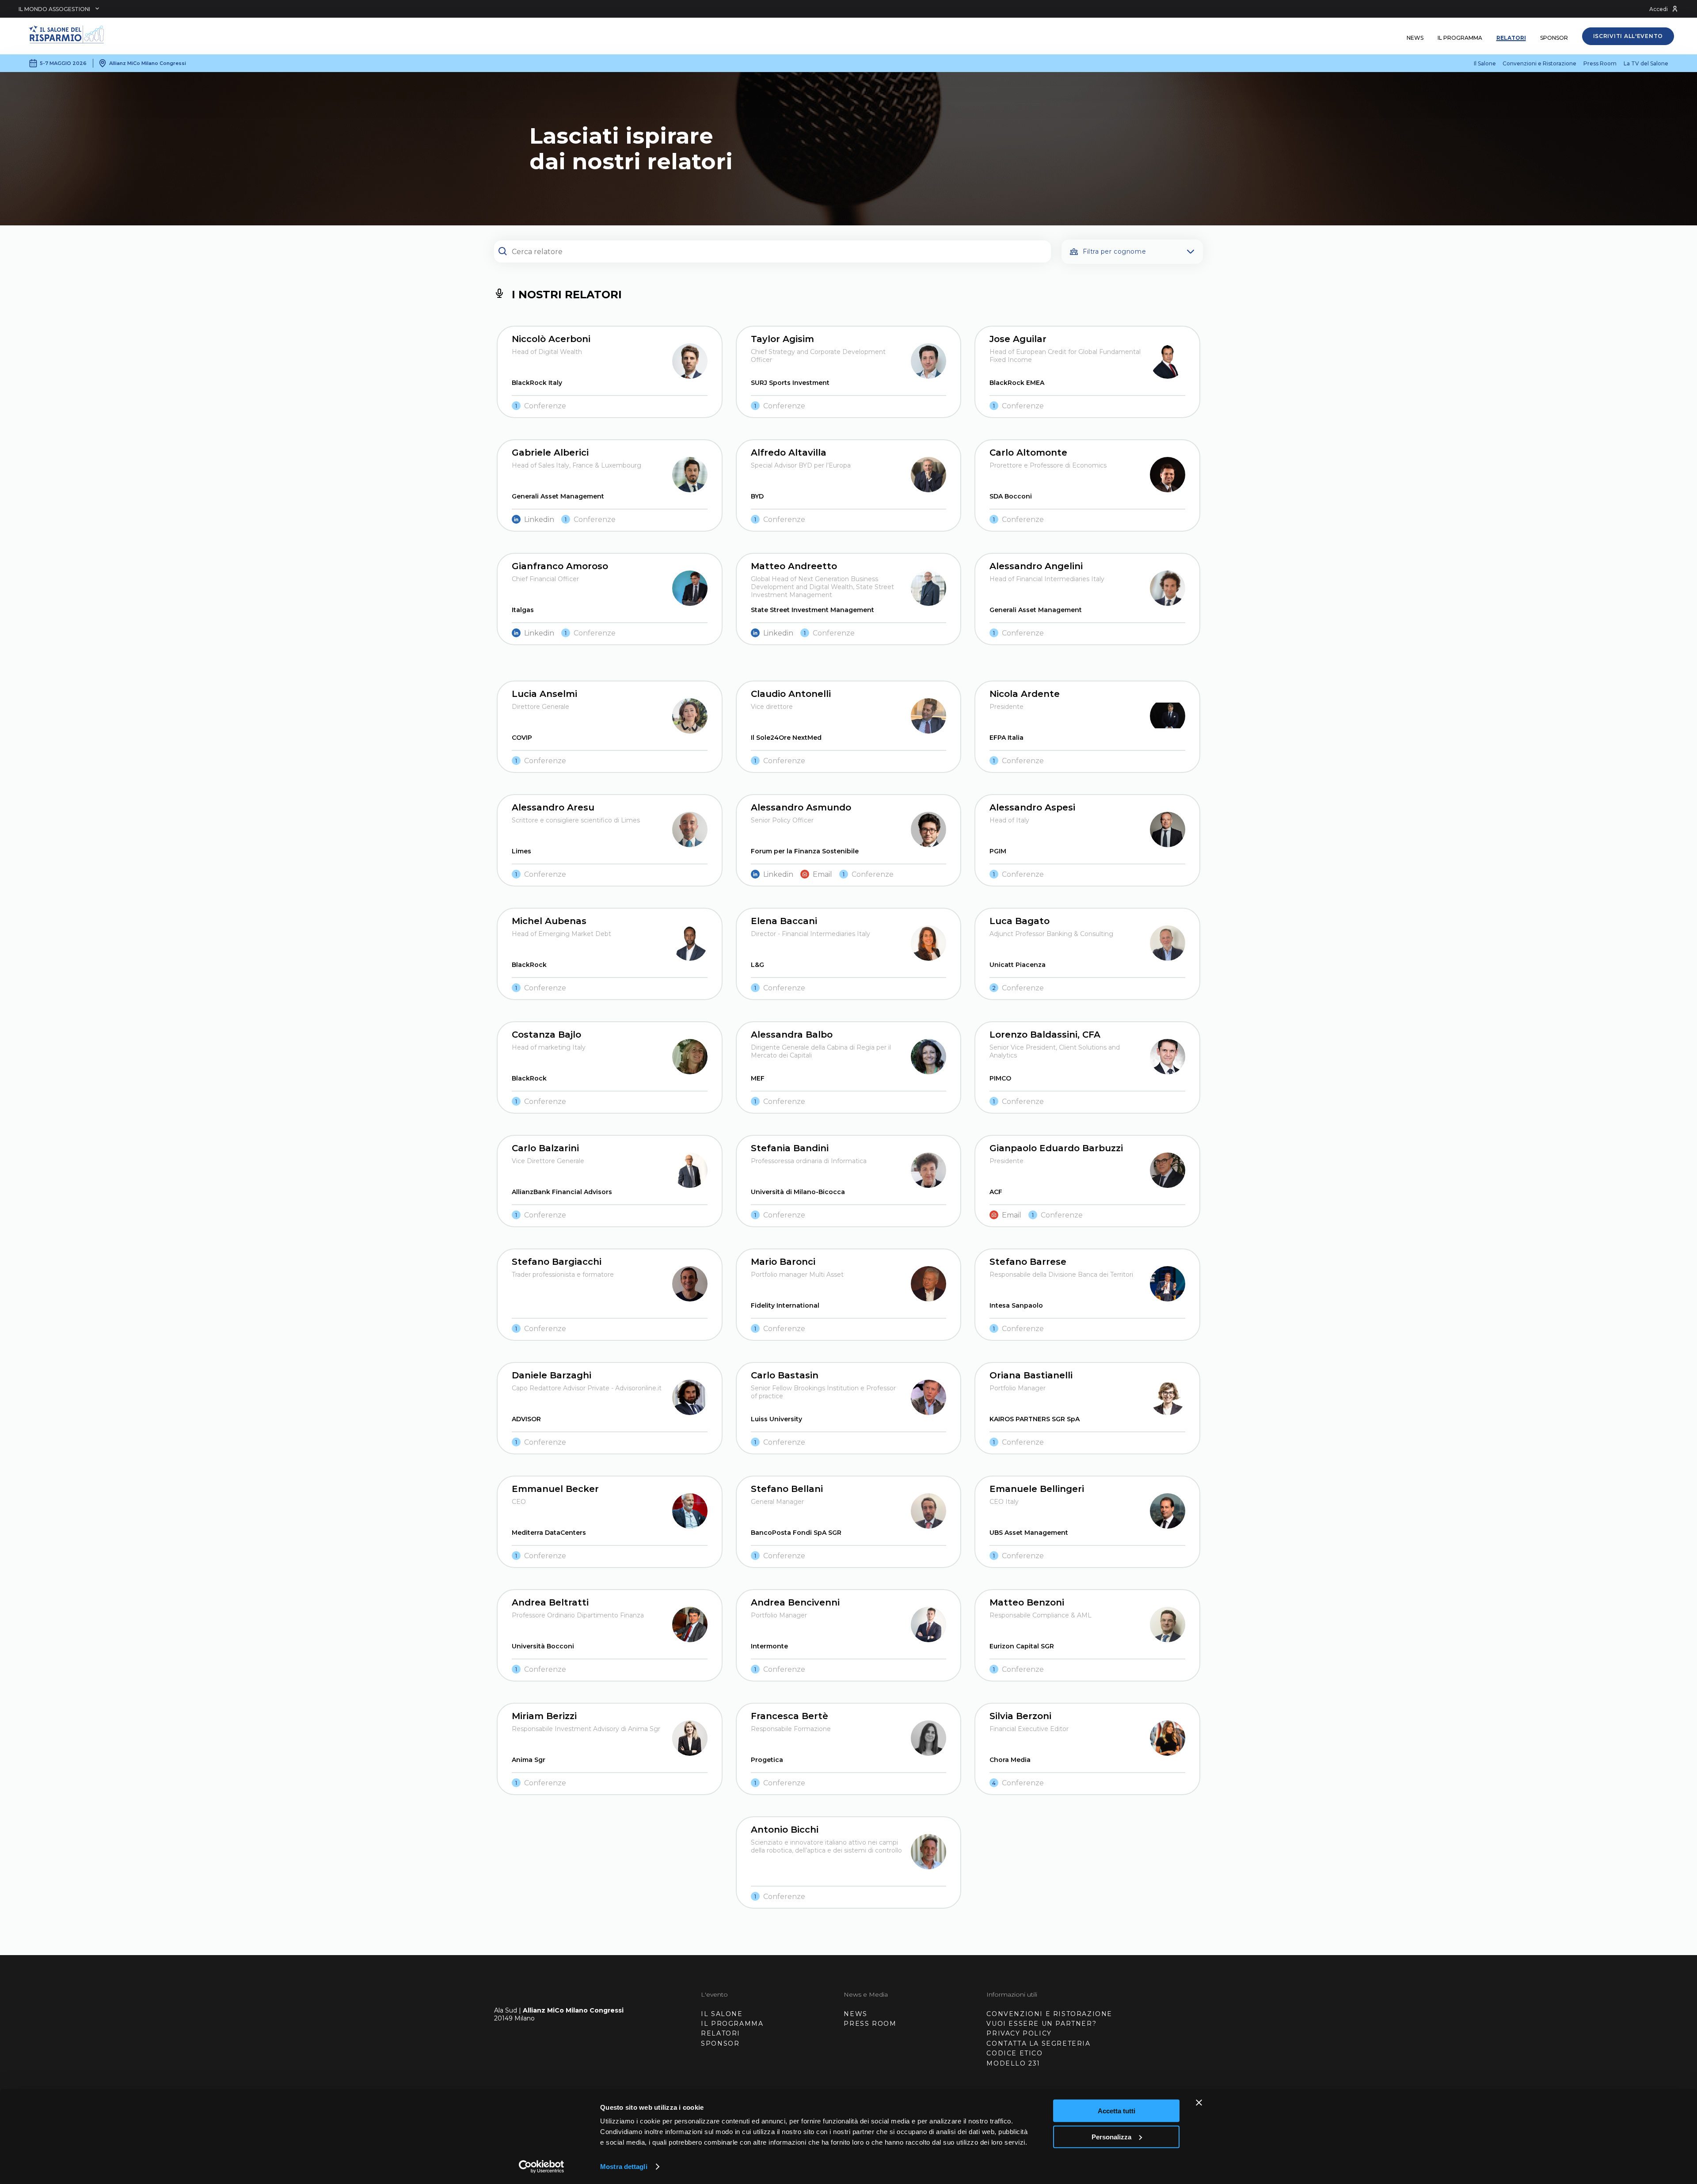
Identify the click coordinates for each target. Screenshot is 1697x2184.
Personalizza (1111, 2136)
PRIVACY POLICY (1019, 2033)
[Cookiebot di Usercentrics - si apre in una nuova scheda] (542, 2167)
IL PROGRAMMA (732, 2024)
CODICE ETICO (1014, 2053)
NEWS (855, 2014)
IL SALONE (722, 2014)
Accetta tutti (1117, 2111)
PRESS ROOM (870, 2024)
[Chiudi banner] (1199, 2103)
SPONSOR (720, 2043)
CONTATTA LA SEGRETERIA (1038, 2043)
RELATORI (721, 2033)
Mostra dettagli (624, 2167)
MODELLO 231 (1013, 2063)
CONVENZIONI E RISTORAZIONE (1049, 2014)
